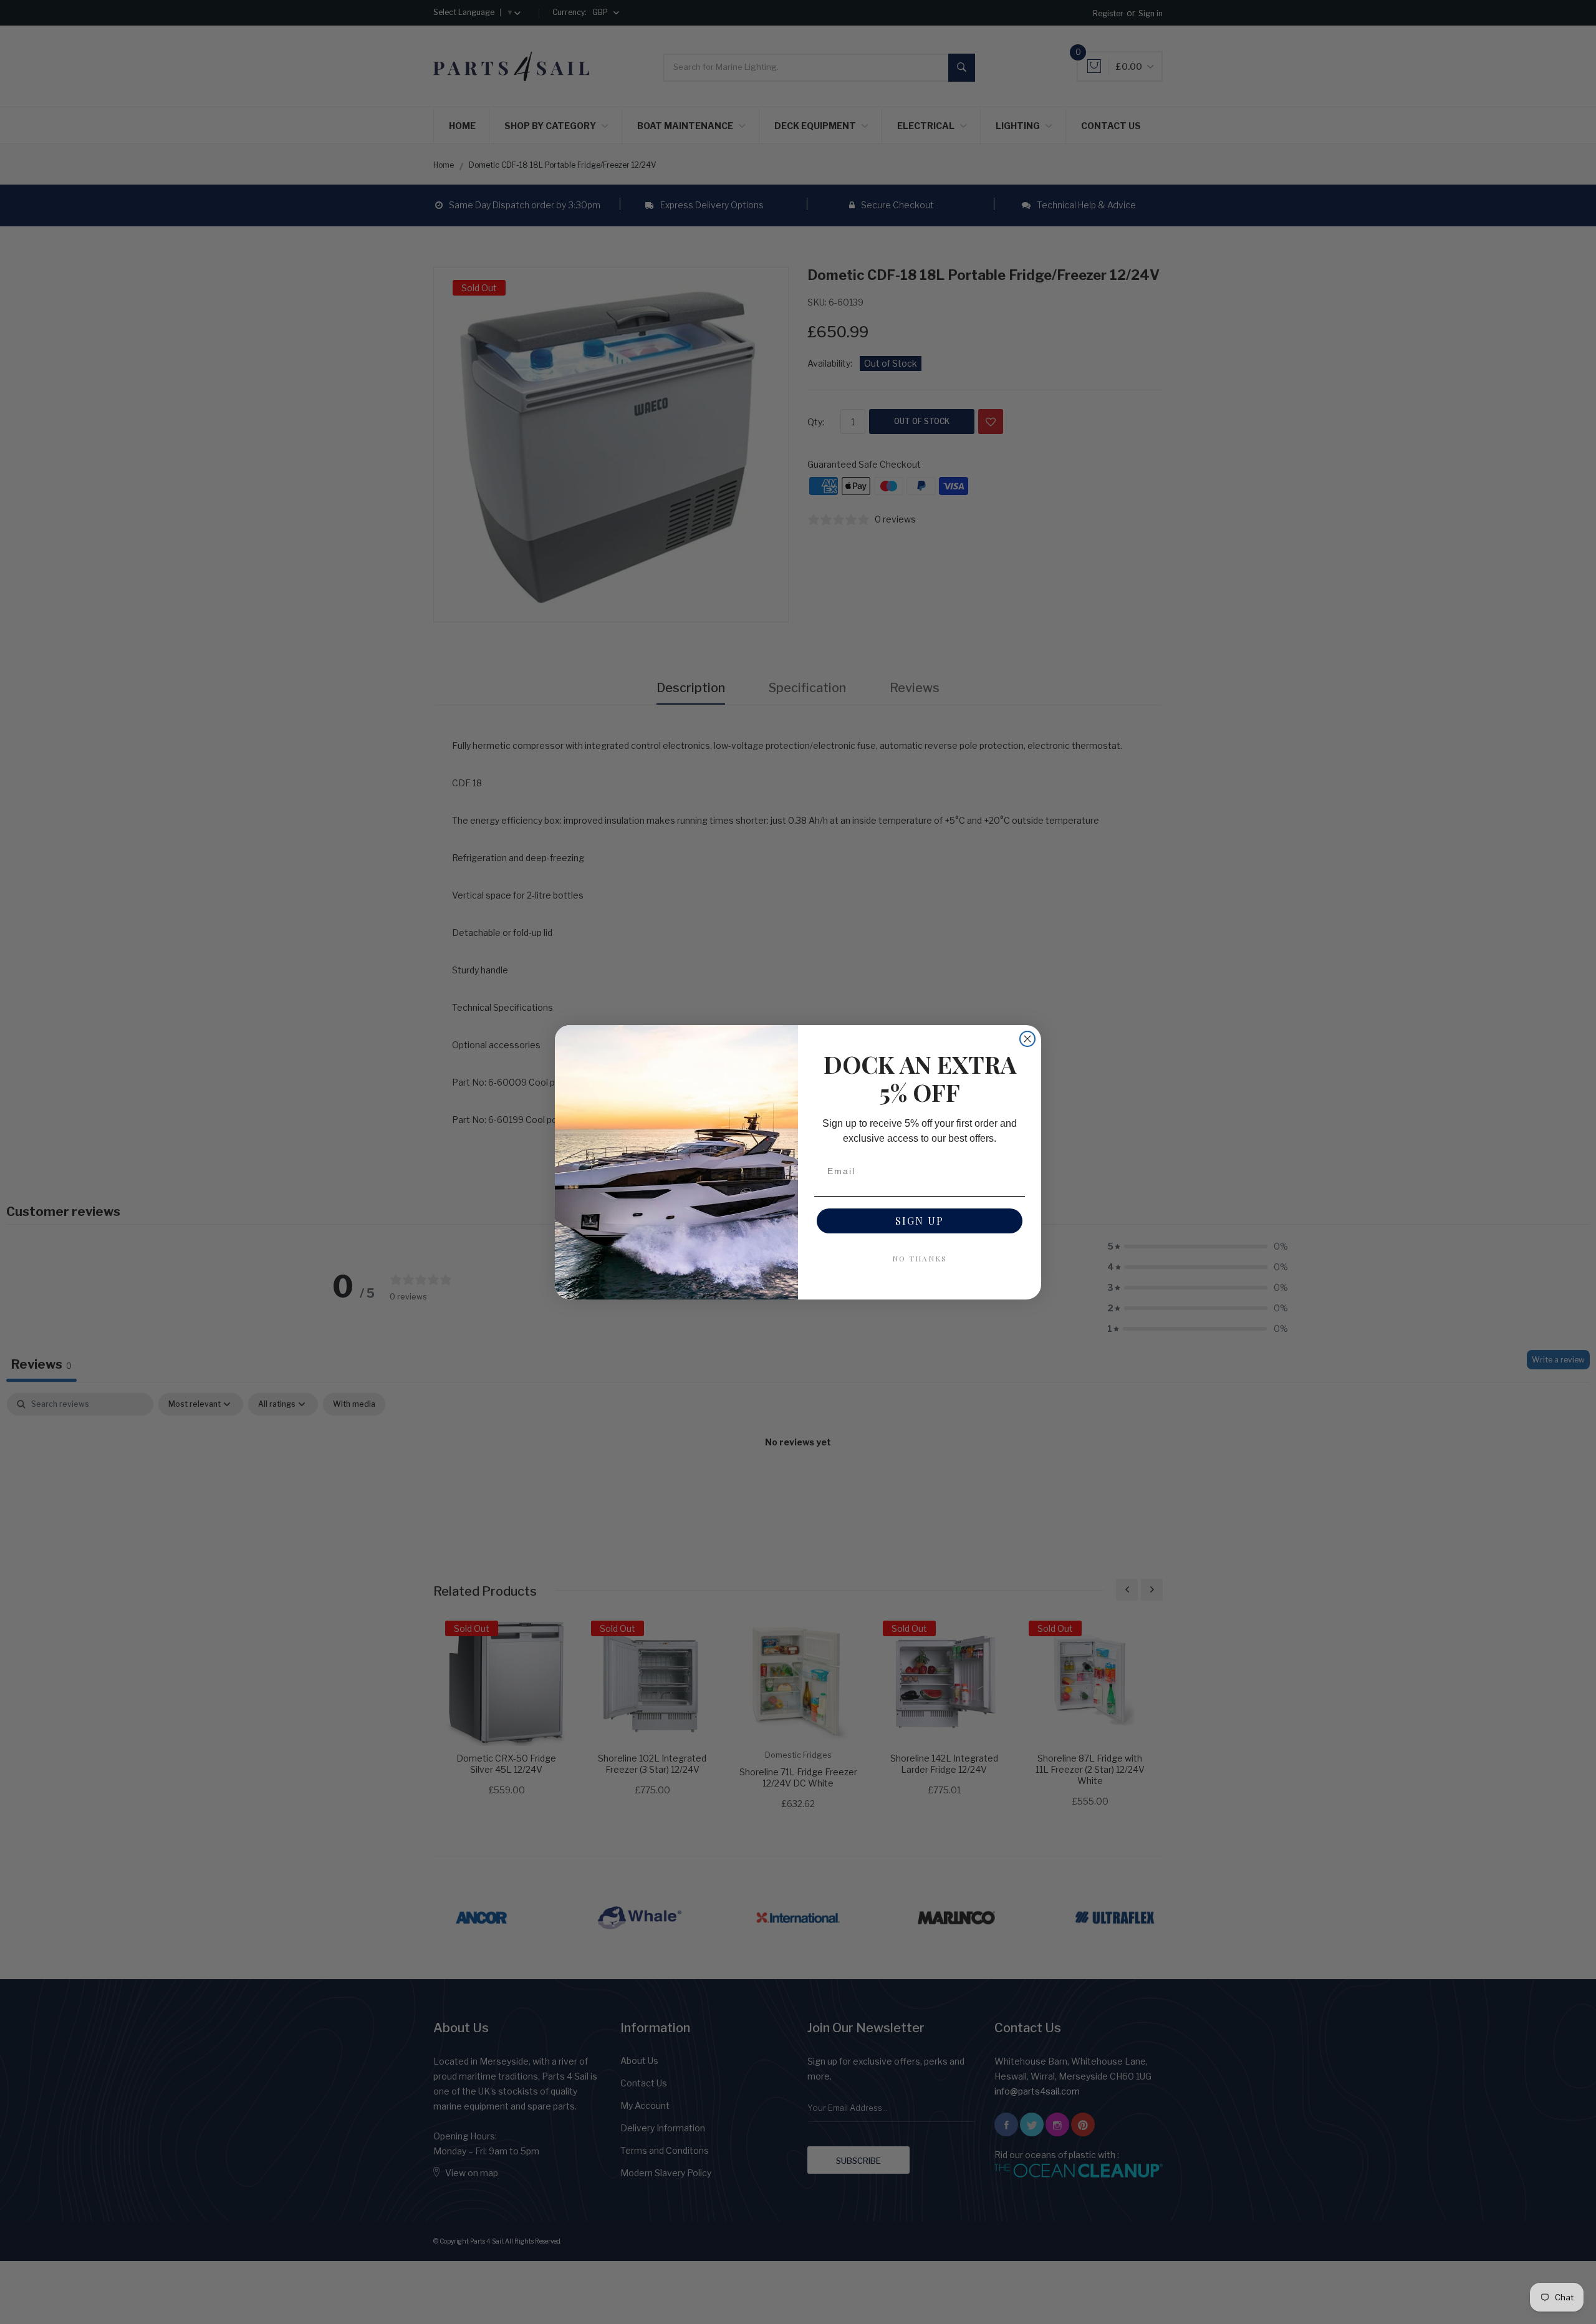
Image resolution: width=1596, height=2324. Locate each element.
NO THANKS (920, 1258)
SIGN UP (920, 1221)
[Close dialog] (1027, 1039)
